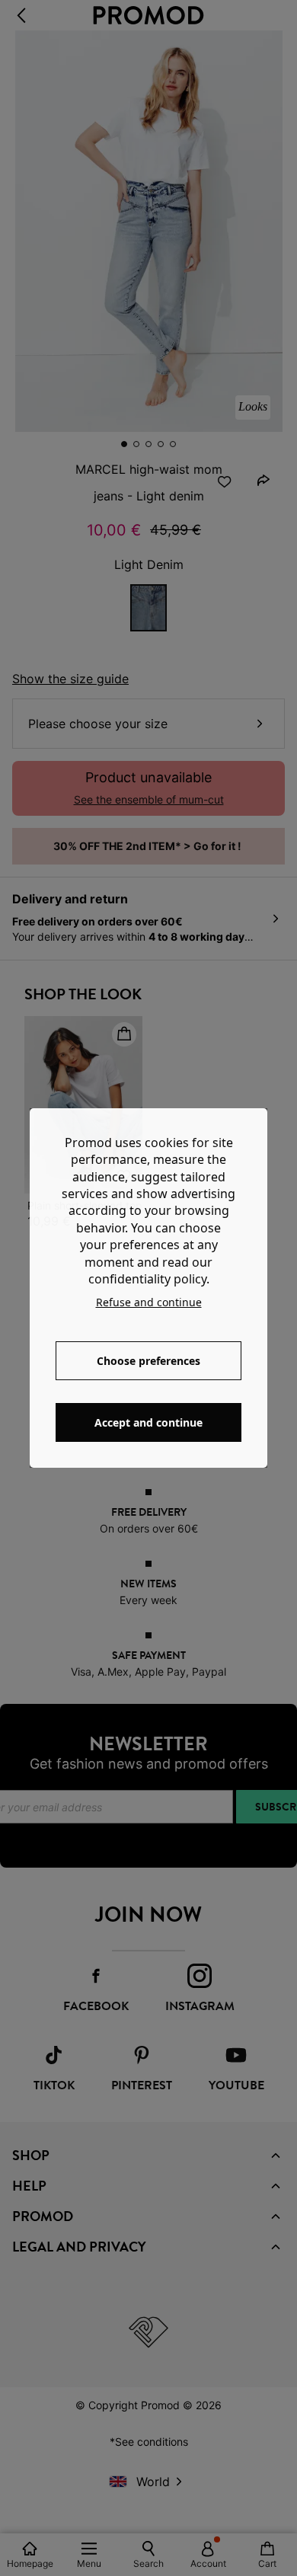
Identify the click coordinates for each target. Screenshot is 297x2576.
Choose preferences (148, 1361)
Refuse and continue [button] (149, 1302)
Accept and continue (148, 1422)
